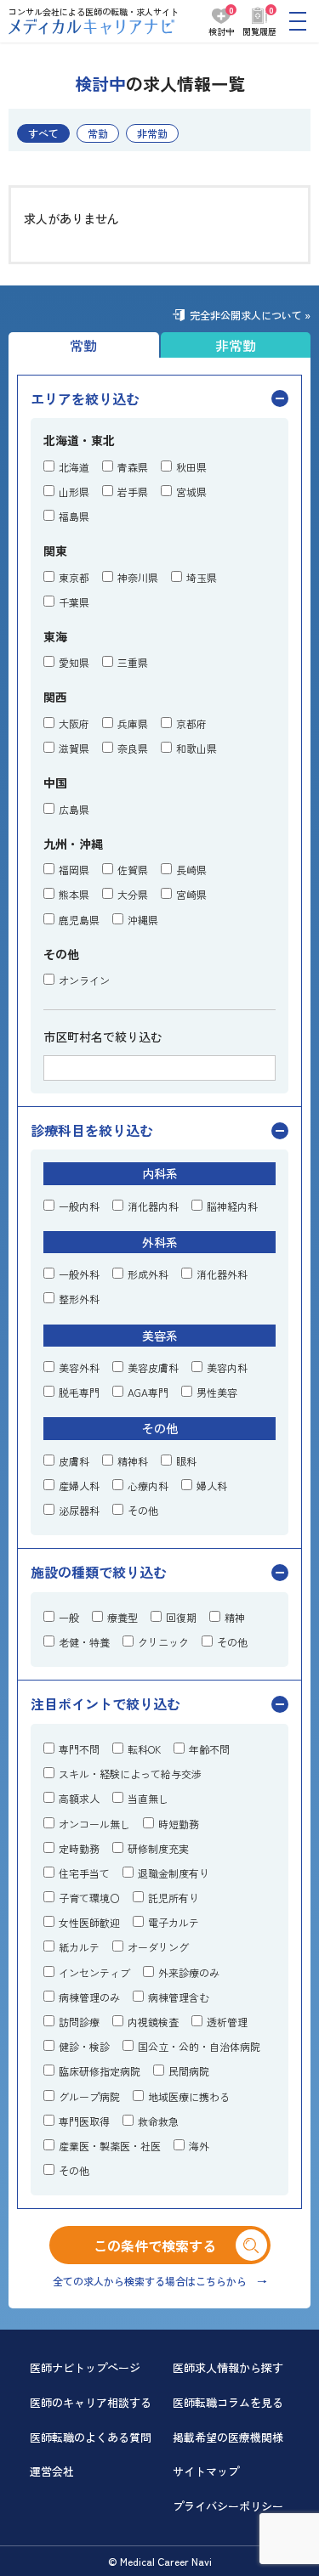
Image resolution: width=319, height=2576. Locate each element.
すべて (43, 133)
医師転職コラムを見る (228, 2402)
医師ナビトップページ (85, 2367)
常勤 (98, 133)
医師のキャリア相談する (91, 2402)
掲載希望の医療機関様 (228, 2437)
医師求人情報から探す (228, 2367)
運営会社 (52, 2471)
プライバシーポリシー (228, 2506)
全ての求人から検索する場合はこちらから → (160, 2281)
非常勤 (152, 133)
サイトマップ (206, 2471)
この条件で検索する (168, 2246)
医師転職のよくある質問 (91, 2437)
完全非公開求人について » (250, 315)
